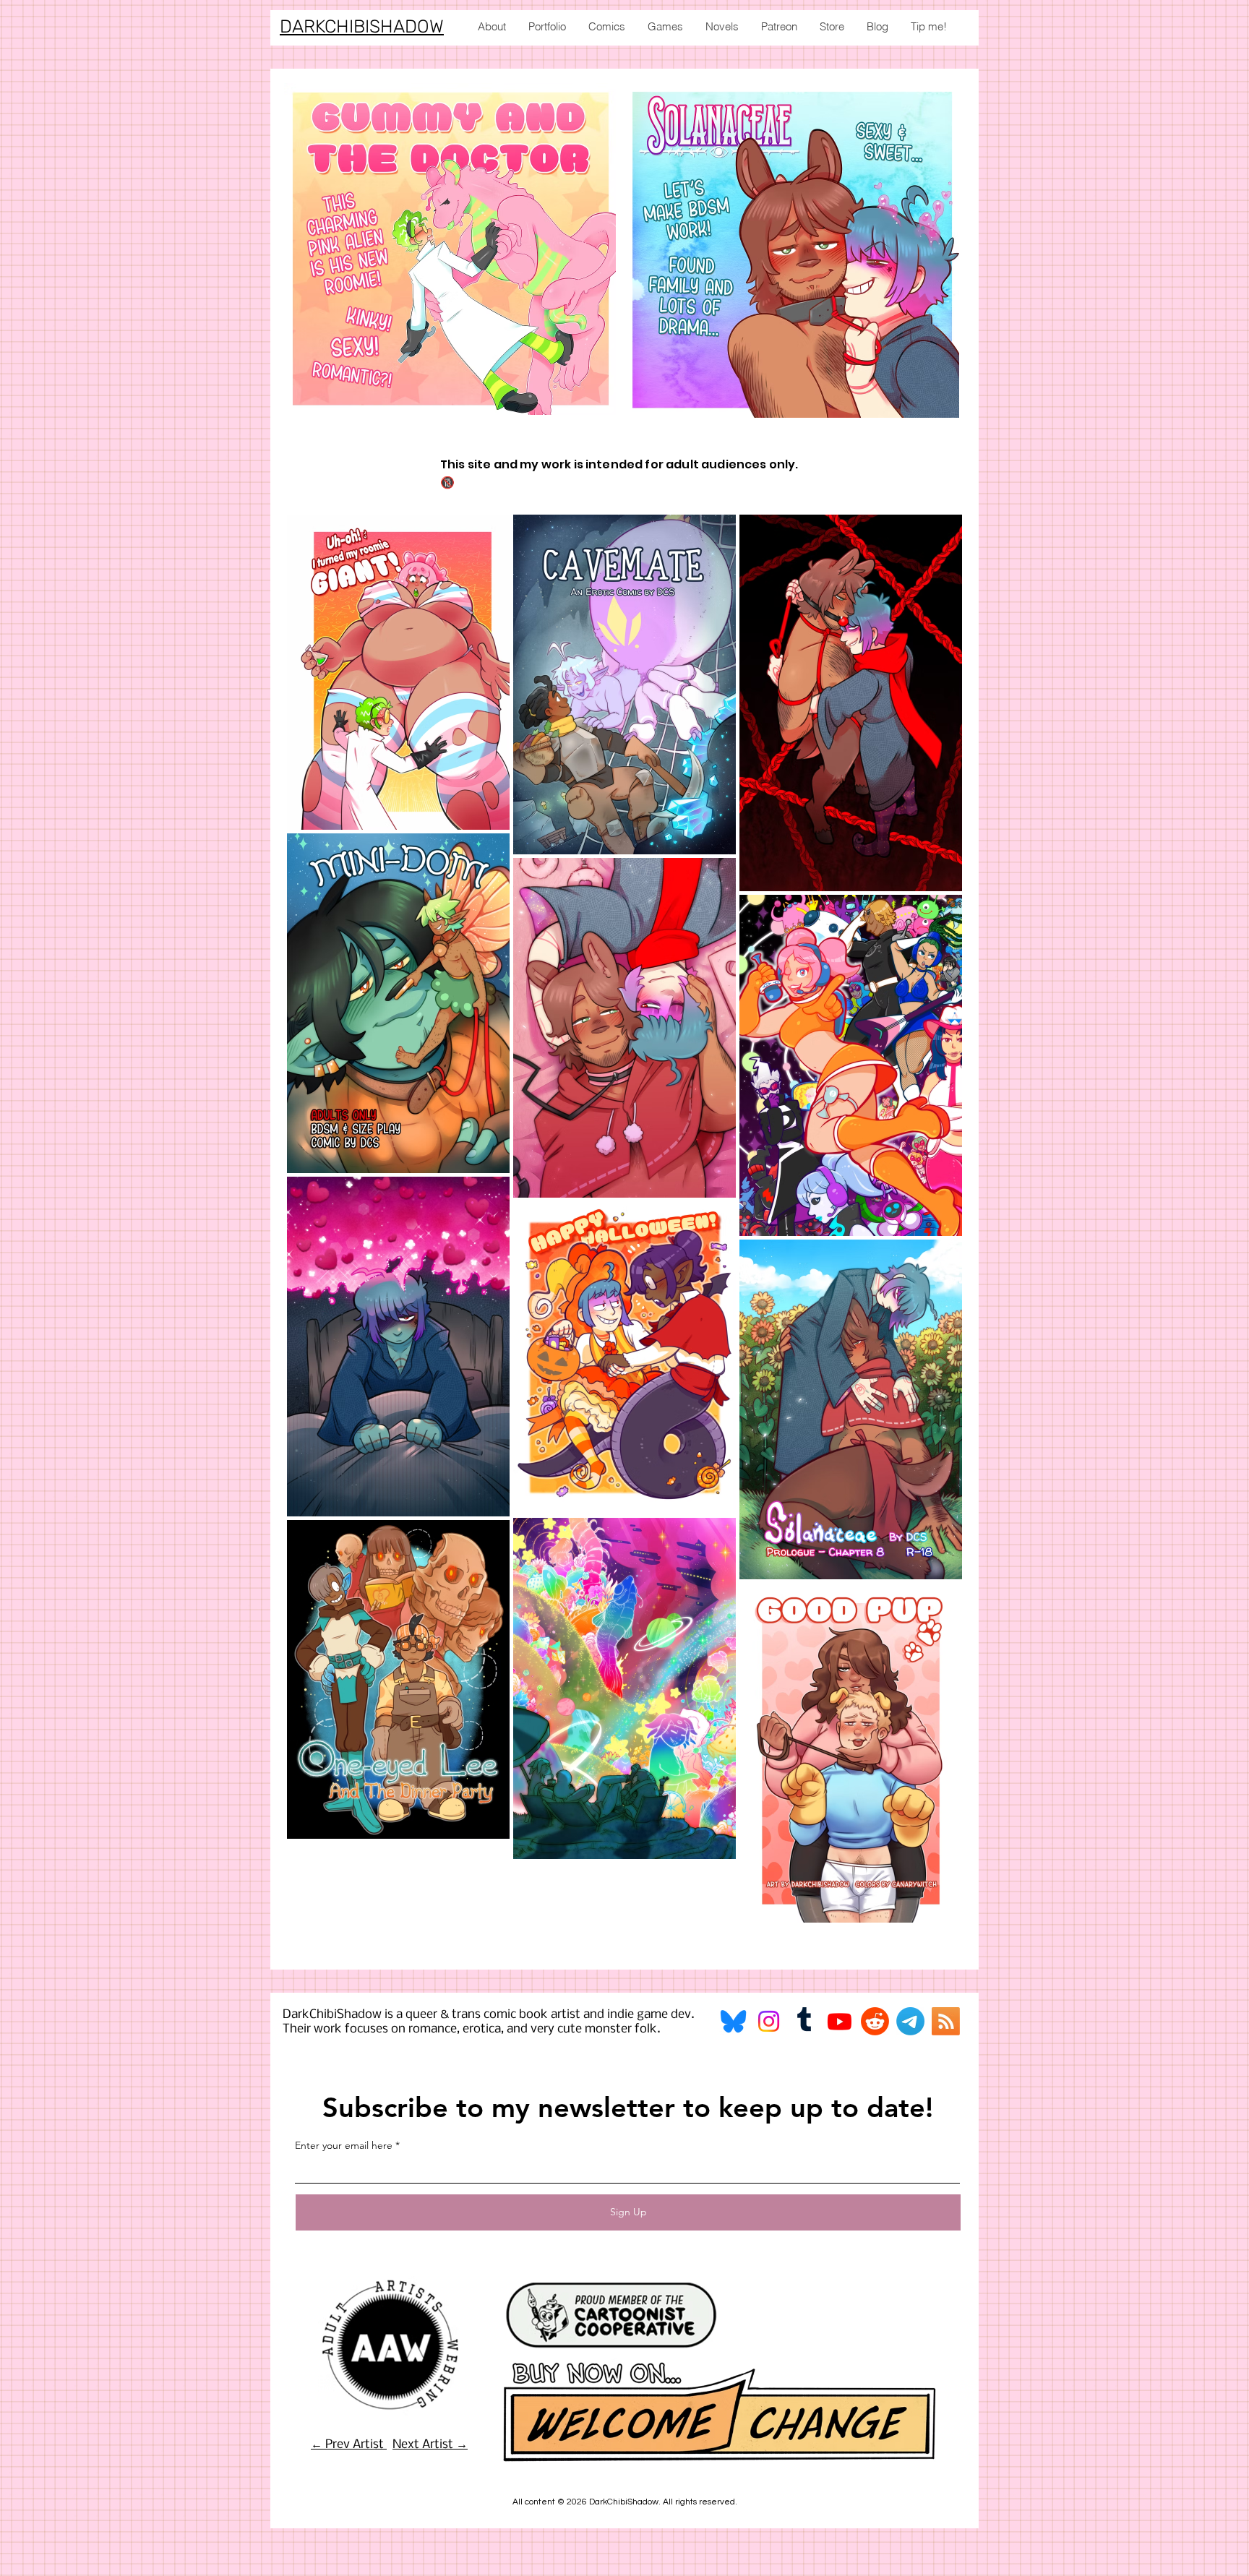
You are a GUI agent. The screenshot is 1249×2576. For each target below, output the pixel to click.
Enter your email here (344, 2145)
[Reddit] (875, 2021)
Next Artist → (430, 2445)
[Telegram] (910, 2021)
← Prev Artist (349, 2445)
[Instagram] (769, 2021)
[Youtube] (840, 2021)
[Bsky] (733, 2021)
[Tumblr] (804, 2021)
